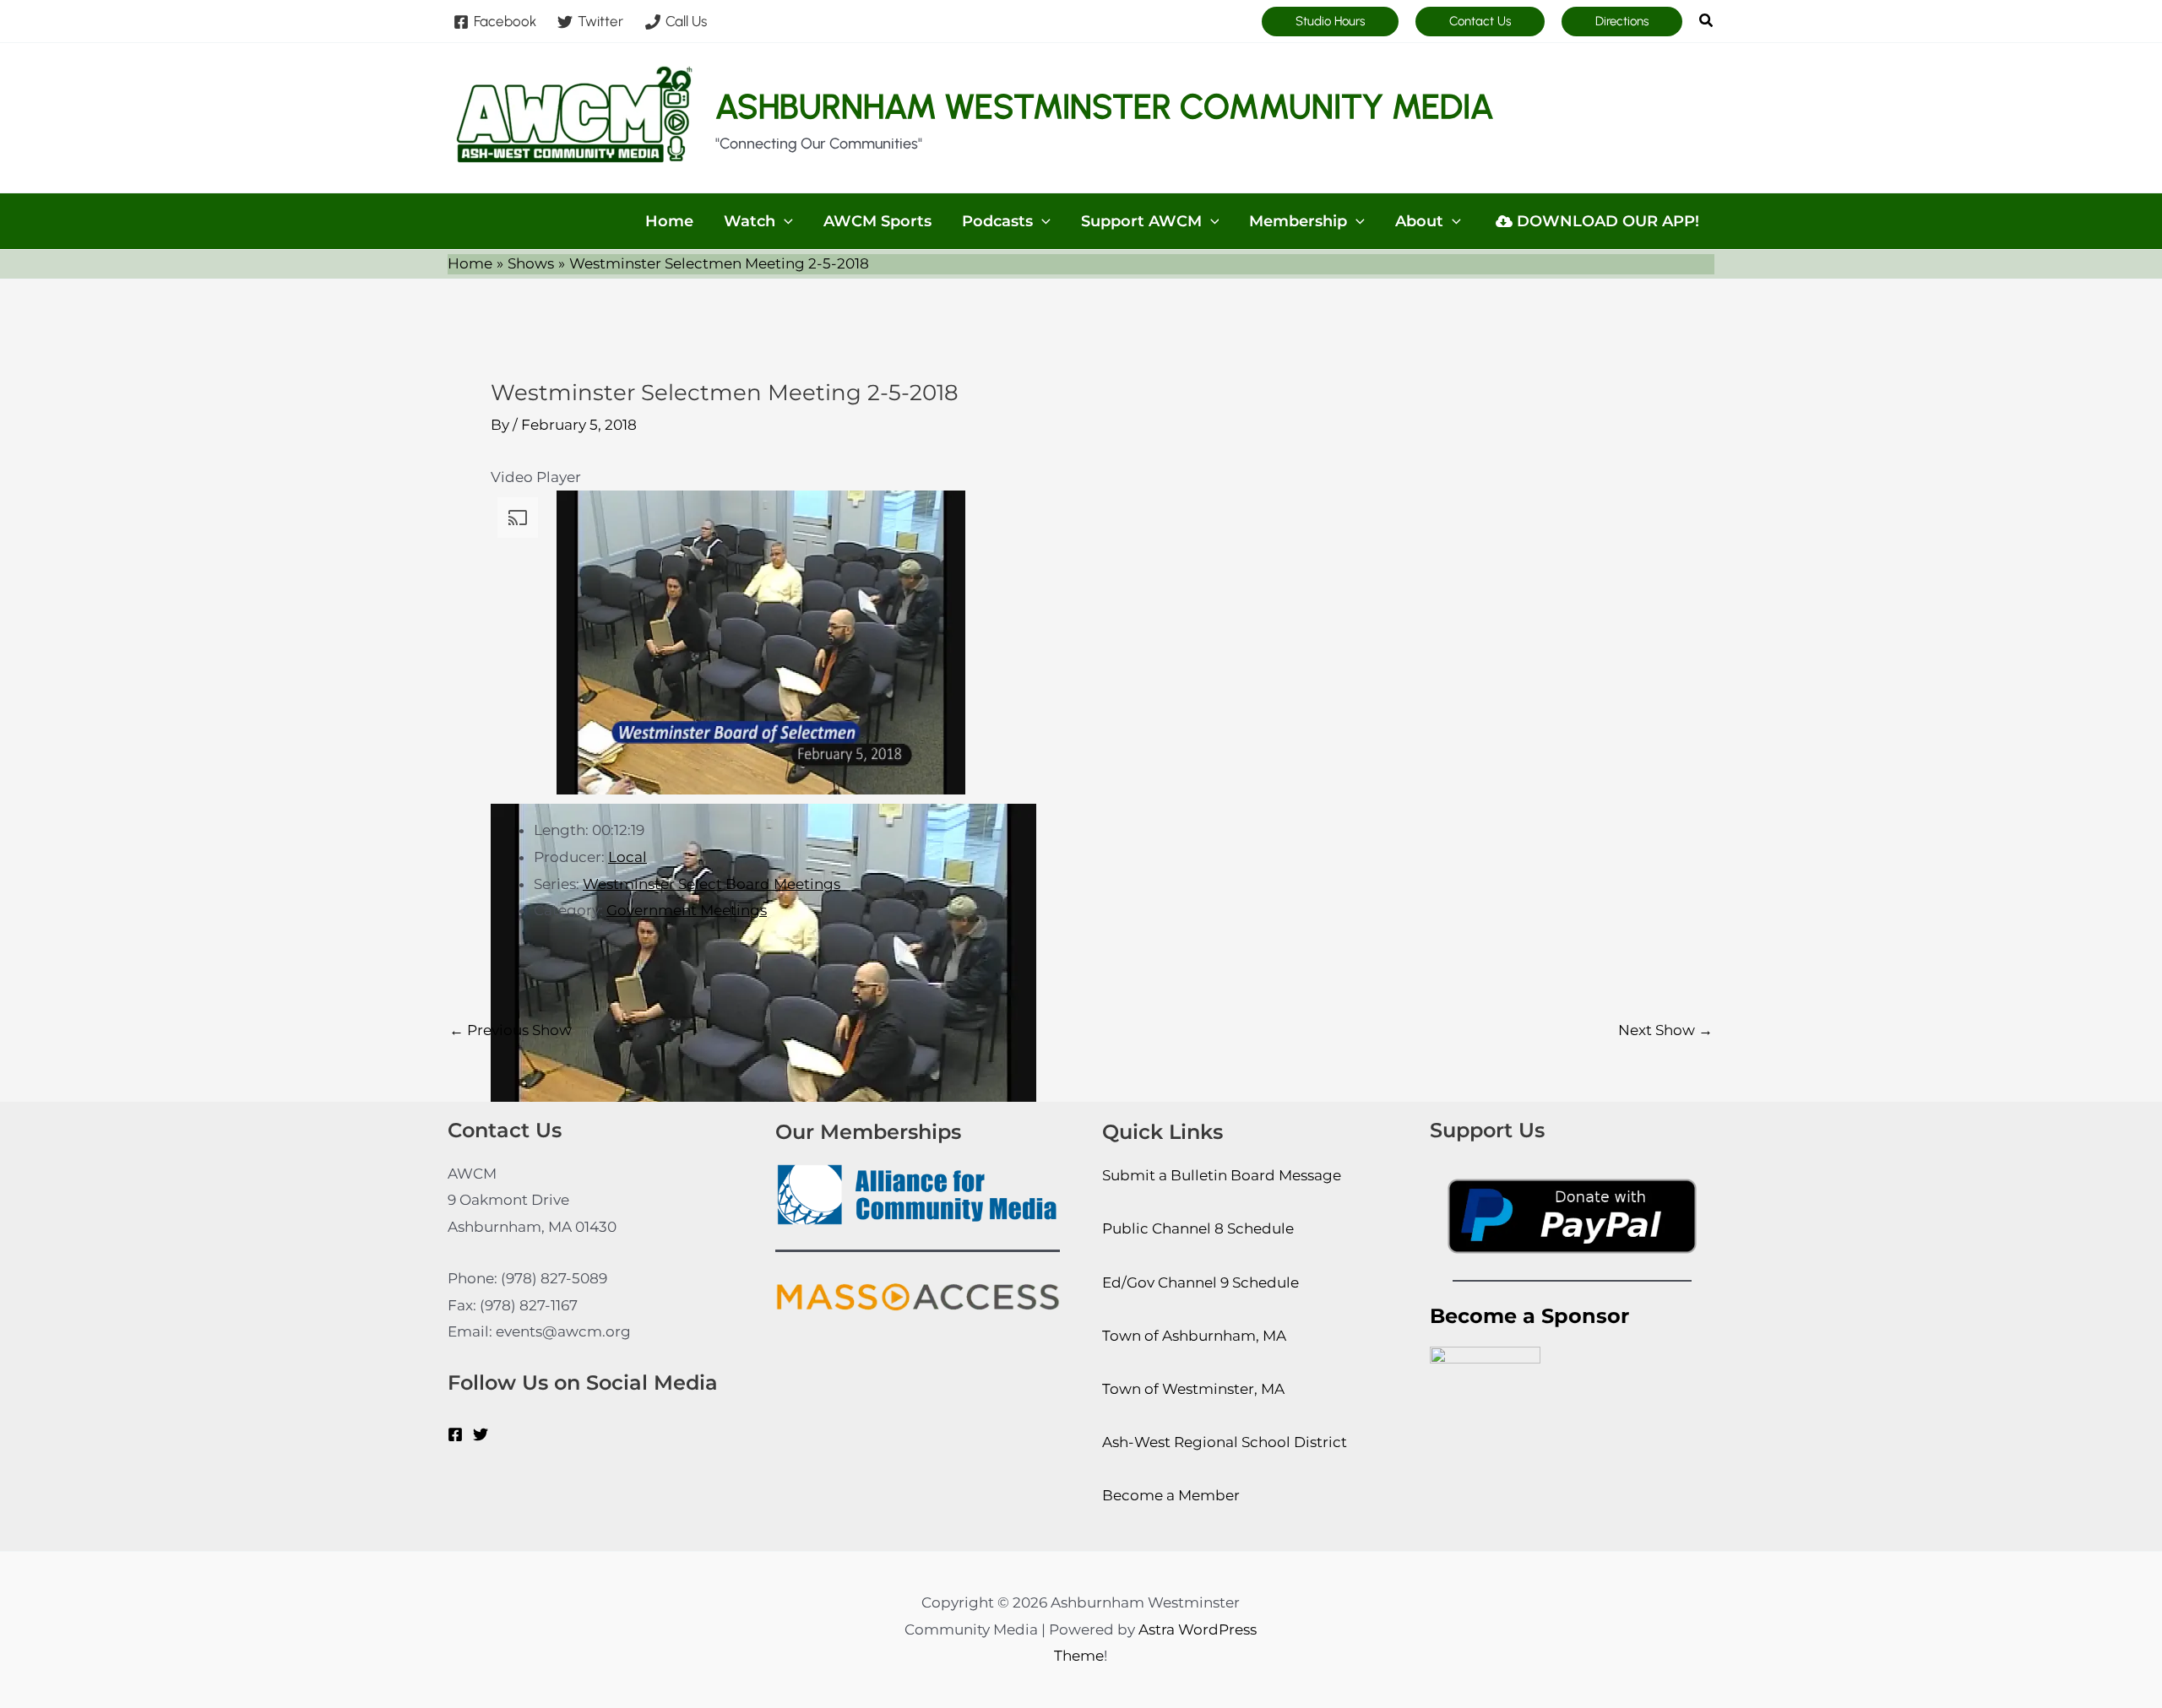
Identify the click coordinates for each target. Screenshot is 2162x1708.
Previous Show (511, 1030)
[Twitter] (481, 1434)
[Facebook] (455, 1434)
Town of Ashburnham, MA (1194, 1336)
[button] (1330, 22)
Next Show (1665, 1030)
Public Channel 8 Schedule (1198, 1228)
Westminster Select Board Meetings (712, 884)
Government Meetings (687, 910)
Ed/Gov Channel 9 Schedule (1201, 1282)
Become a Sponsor (1529, 1316)
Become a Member (1171, 1495)
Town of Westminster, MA (1193, 1389)
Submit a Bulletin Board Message (1222, 1175)
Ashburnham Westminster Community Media (1105, 106)
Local (627, 857)
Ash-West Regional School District (1225, 1442)
